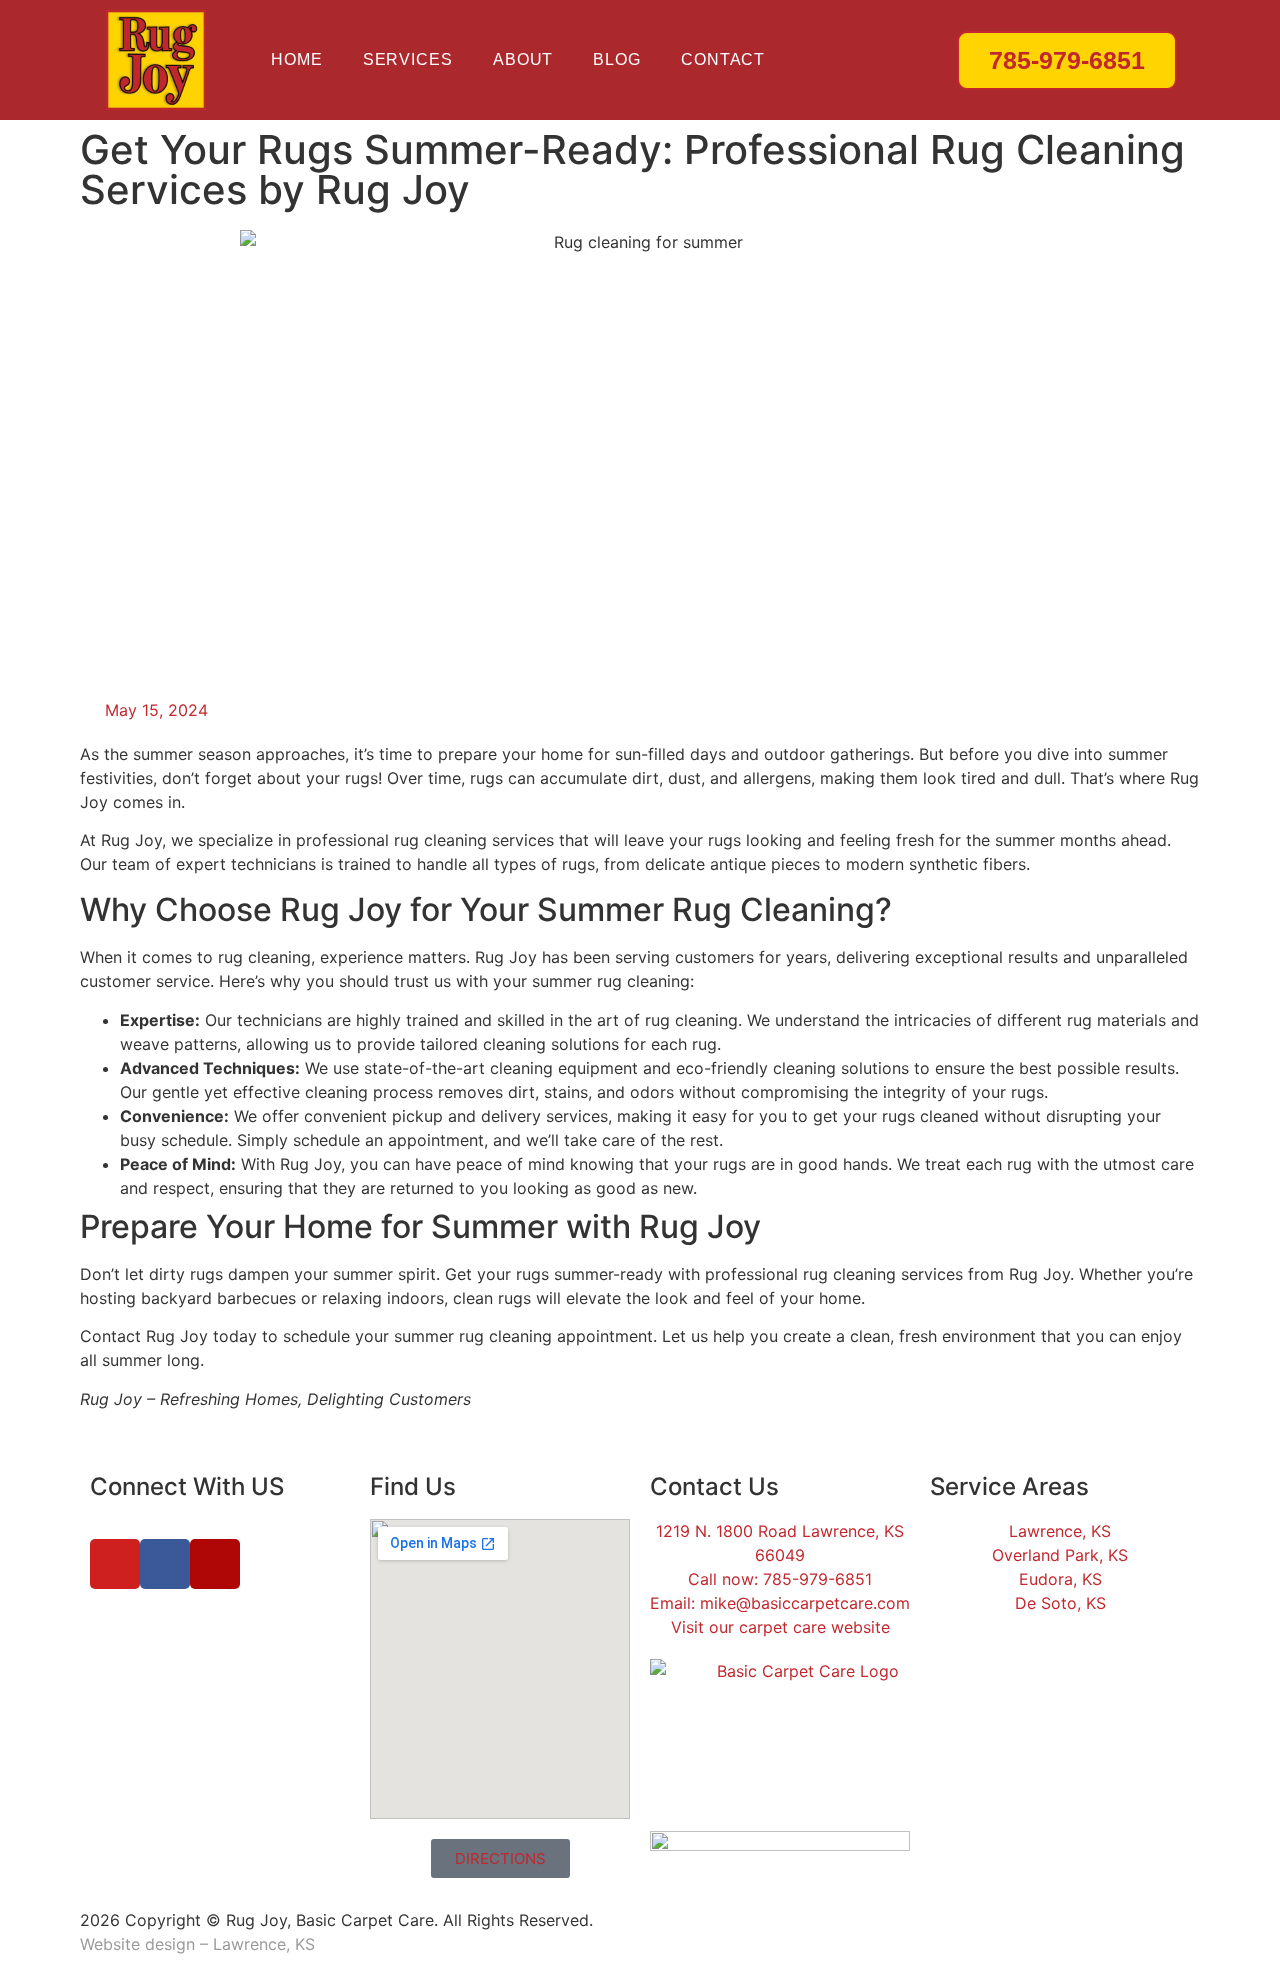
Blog (617, 59)
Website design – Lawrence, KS (197, 1944)
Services (408, 59)
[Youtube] (115, 1564)
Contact (723, 59)
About (523, 59)
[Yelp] (215, 1564)
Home (297, 59)
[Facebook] (165, 1564)
